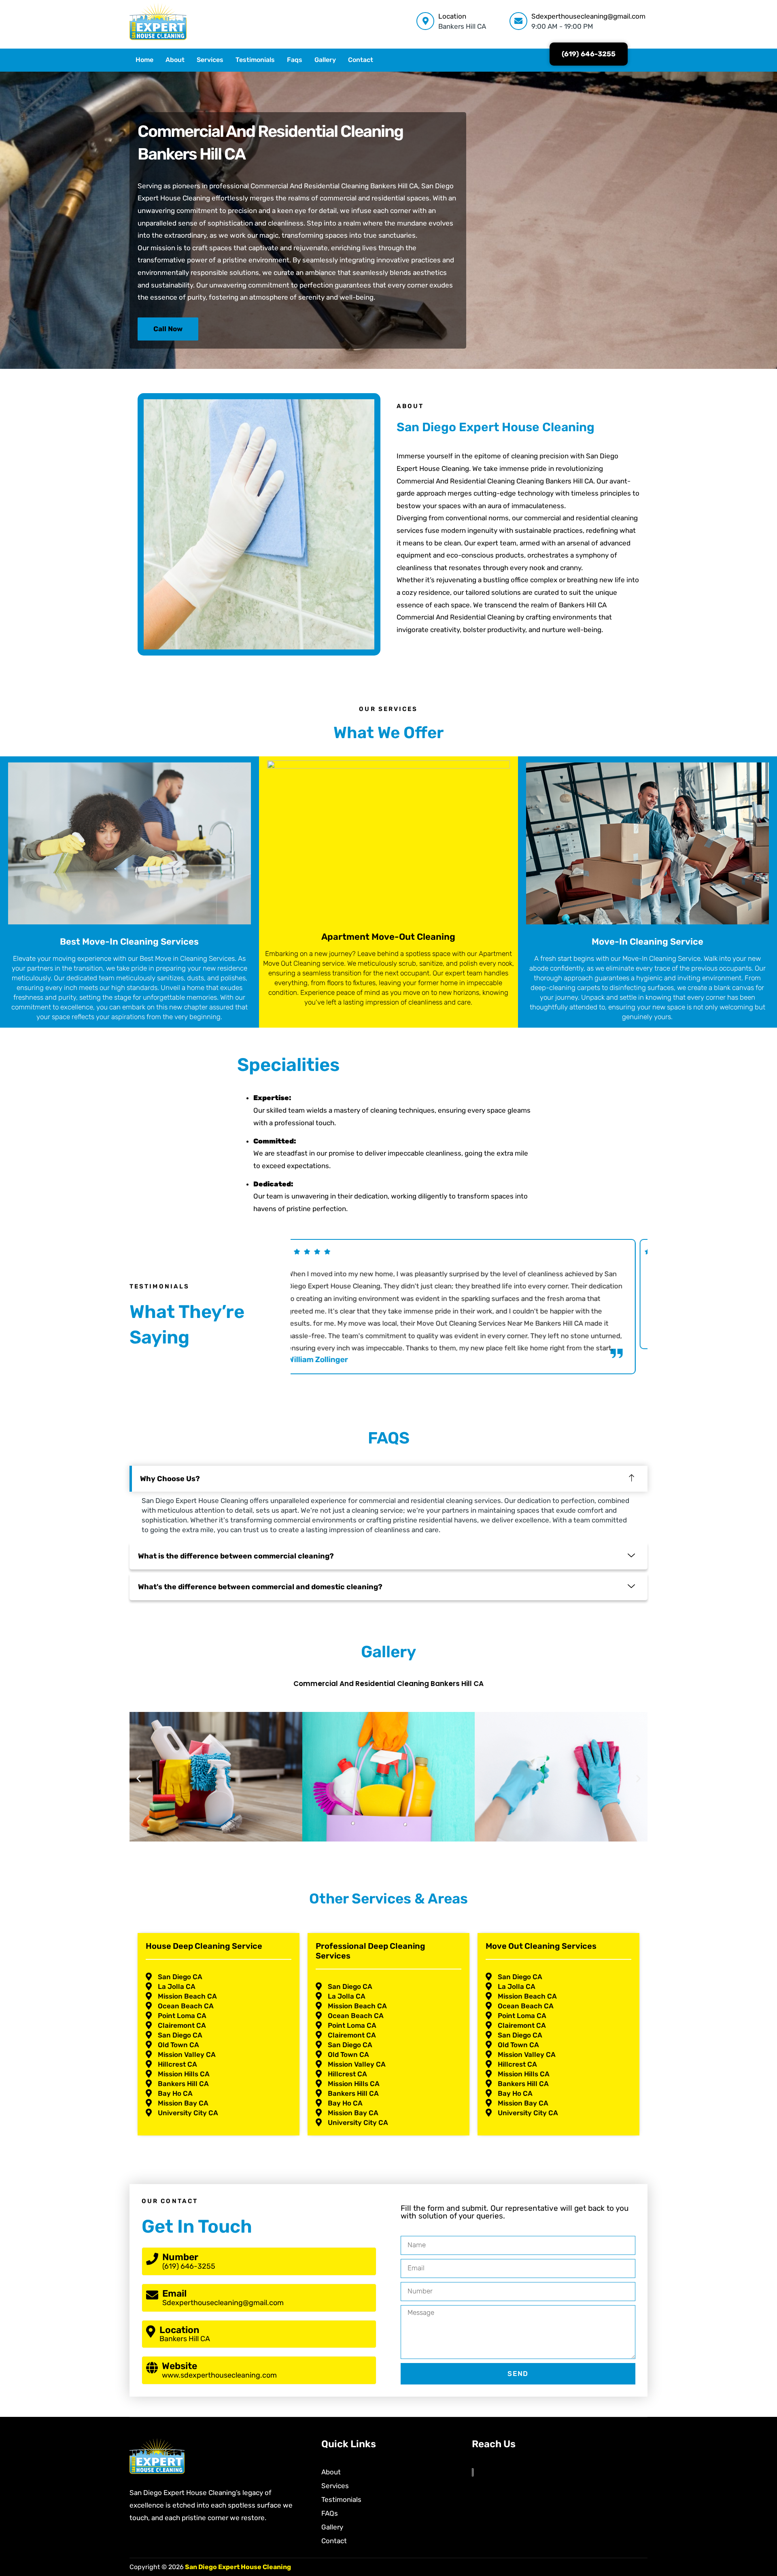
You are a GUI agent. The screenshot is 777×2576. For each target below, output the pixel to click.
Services (210, 60)
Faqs (295, 60)
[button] (139, 1778)
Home (144, 60)
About (175, 60)
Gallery (325, 60)
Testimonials (255, 60)
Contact (361, 60)
